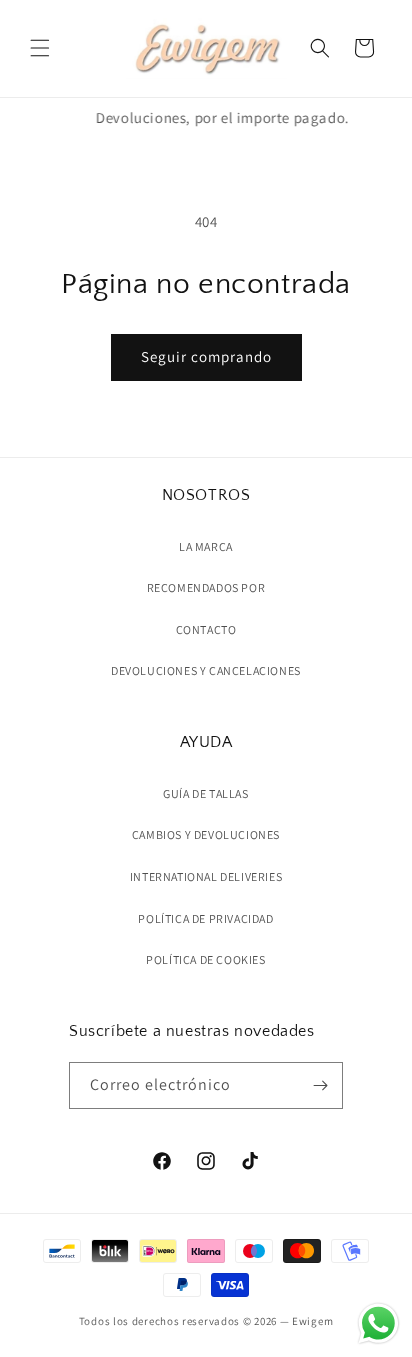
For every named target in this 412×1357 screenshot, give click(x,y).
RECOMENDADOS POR (206, 587)
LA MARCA (206, 546)
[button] (40, 48)
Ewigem (312, 1321)
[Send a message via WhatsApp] (378, 1323)
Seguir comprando (206, 356)
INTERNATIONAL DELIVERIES (206, 876)
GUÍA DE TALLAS (205, 793)
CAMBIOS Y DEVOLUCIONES (206, 834)
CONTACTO (206, 629)
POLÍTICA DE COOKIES (205, 959)
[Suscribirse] (320, 1085)
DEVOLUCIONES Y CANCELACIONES (206, 670)
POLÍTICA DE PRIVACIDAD (205, 918)
